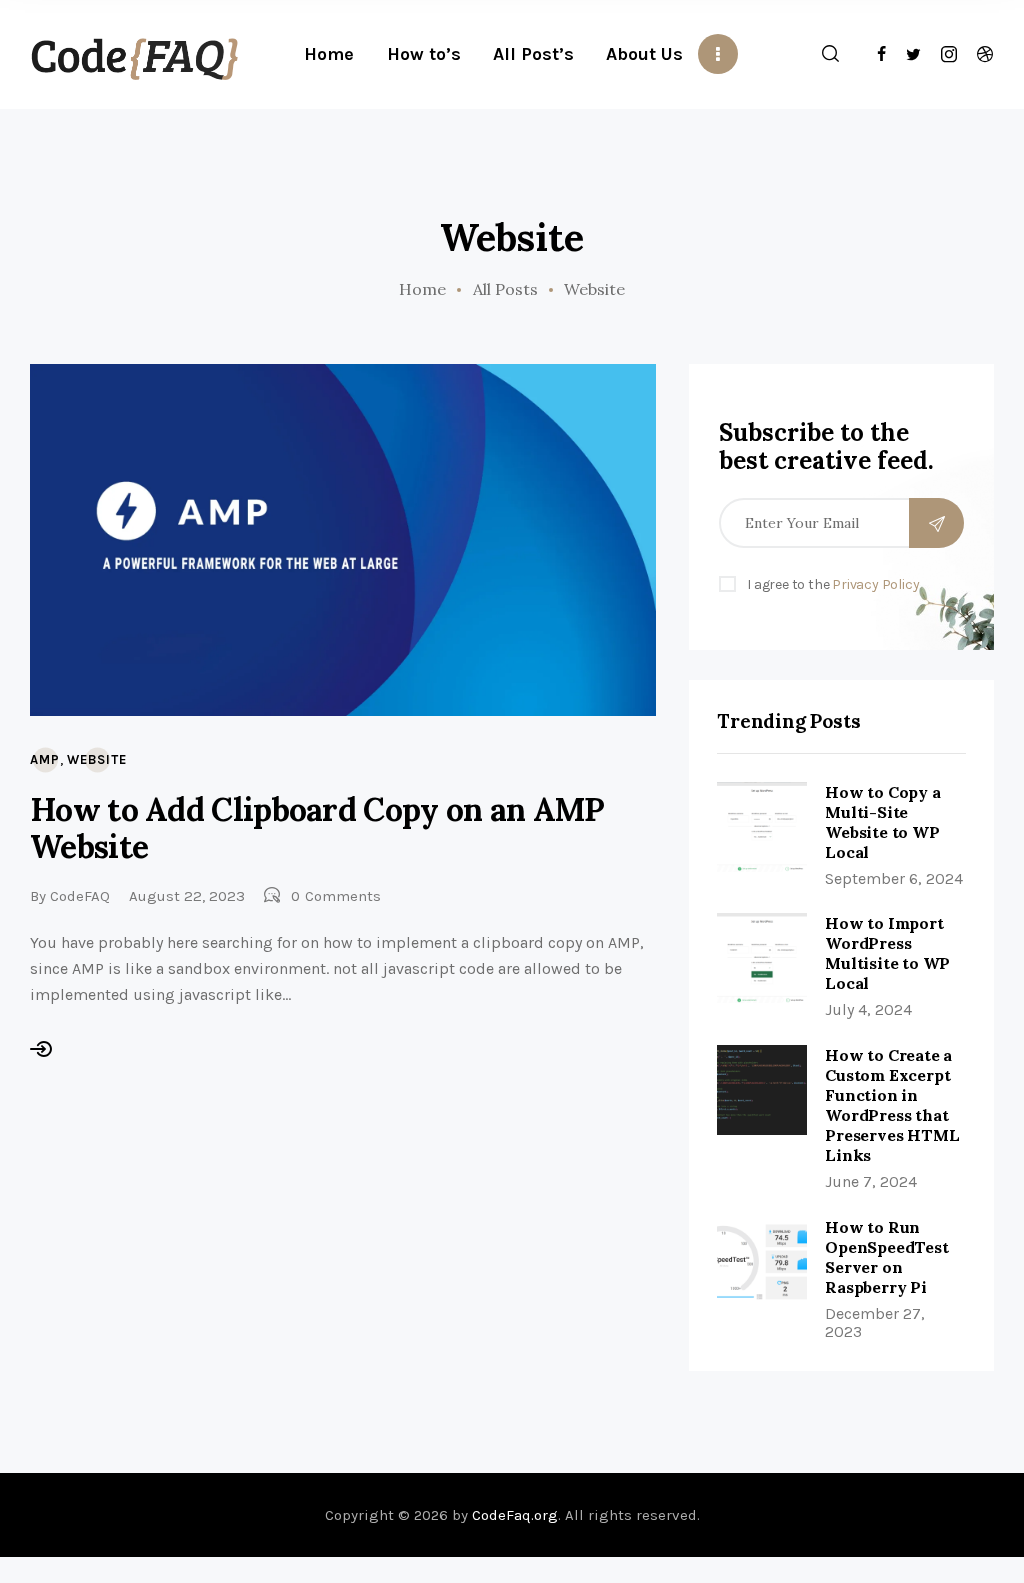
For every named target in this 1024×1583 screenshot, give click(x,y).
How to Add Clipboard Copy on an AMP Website (317, 828)
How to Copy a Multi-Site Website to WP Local (882, 822)
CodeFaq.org (515, 1515)
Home (422, 289)
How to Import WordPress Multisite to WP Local (887, 953)
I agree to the (833, 584)
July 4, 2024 (868, 1009)
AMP (45, 759)
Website (97, 759)
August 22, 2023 (187, 896)
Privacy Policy (875, 584)
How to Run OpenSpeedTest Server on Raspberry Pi (886, 1257)
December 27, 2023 (875, 1322)
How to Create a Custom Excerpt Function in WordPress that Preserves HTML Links (892, 1105)
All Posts (505, 289)
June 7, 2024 (871, 1181)
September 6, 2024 (894, 878)
